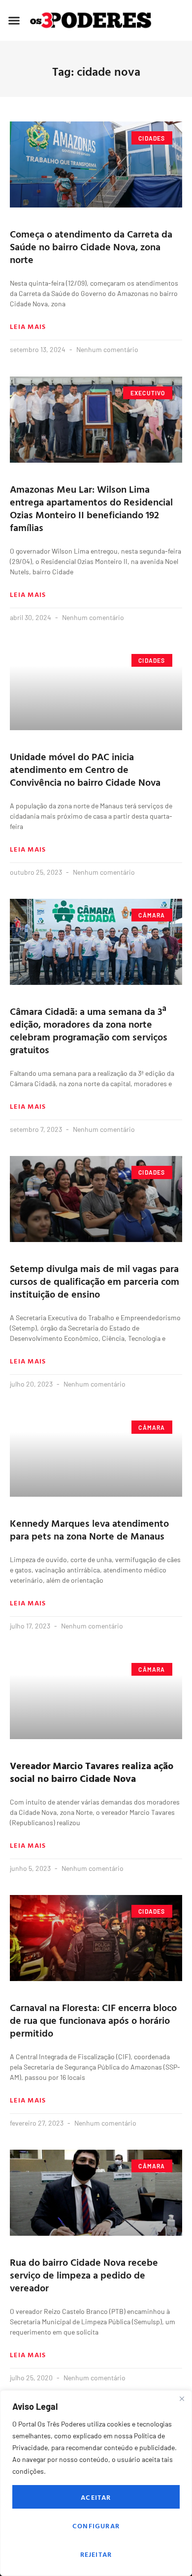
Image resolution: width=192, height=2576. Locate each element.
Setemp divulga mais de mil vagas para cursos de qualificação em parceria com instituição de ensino (95, 1281)
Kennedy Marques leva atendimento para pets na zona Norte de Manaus (89, 1529)
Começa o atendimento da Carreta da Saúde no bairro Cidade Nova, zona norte (91, 246)
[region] (96, 2483)
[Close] (182, 2398)
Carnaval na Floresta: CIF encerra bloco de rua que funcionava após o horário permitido (93, 2020)
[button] (14, 20)
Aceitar (96, 2497)
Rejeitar (96, 2554)
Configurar (96, 2526)
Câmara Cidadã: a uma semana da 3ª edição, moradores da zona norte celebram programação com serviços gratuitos (89, 1030)
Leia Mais (28, 326)
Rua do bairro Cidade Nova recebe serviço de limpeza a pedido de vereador (84, 2275)
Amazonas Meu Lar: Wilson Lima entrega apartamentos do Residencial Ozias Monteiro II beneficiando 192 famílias (91, 508)
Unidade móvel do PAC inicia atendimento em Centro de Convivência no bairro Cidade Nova (86, 769)
